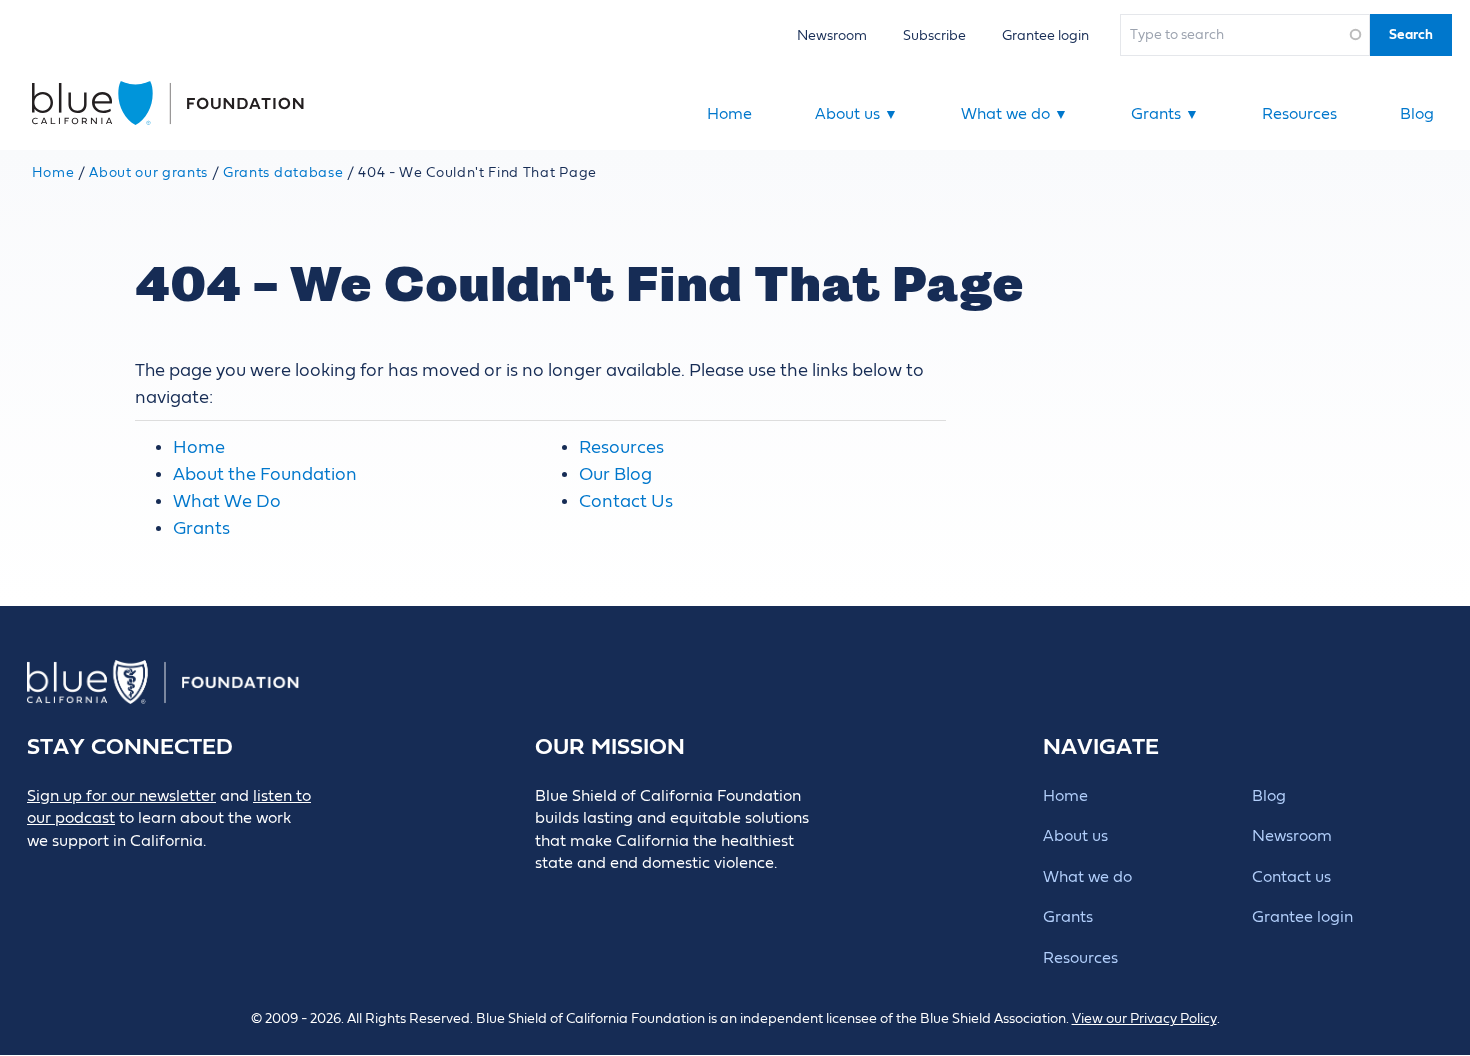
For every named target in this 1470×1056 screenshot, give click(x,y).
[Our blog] (40, 874)
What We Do (227, 501)
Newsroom (832, 35)
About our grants (148, 173)
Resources (1299, 114)
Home (729, 114)
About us (856, 114)
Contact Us (626, 501)
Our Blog (615, 474)
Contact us (1291, 877)
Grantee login (1045, 35)
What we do (1014, 114)
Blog (1417, 114)
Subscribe (934, 35)
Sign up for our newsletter (121, 796)
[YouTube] (220, 874)
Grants (1165, 114)
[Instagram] (175, 874)
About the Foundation (265, 474)
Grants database (283, 173)
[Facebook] (85, 874)
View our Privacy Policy (1144, 1019)
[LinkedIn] (130, 874)
